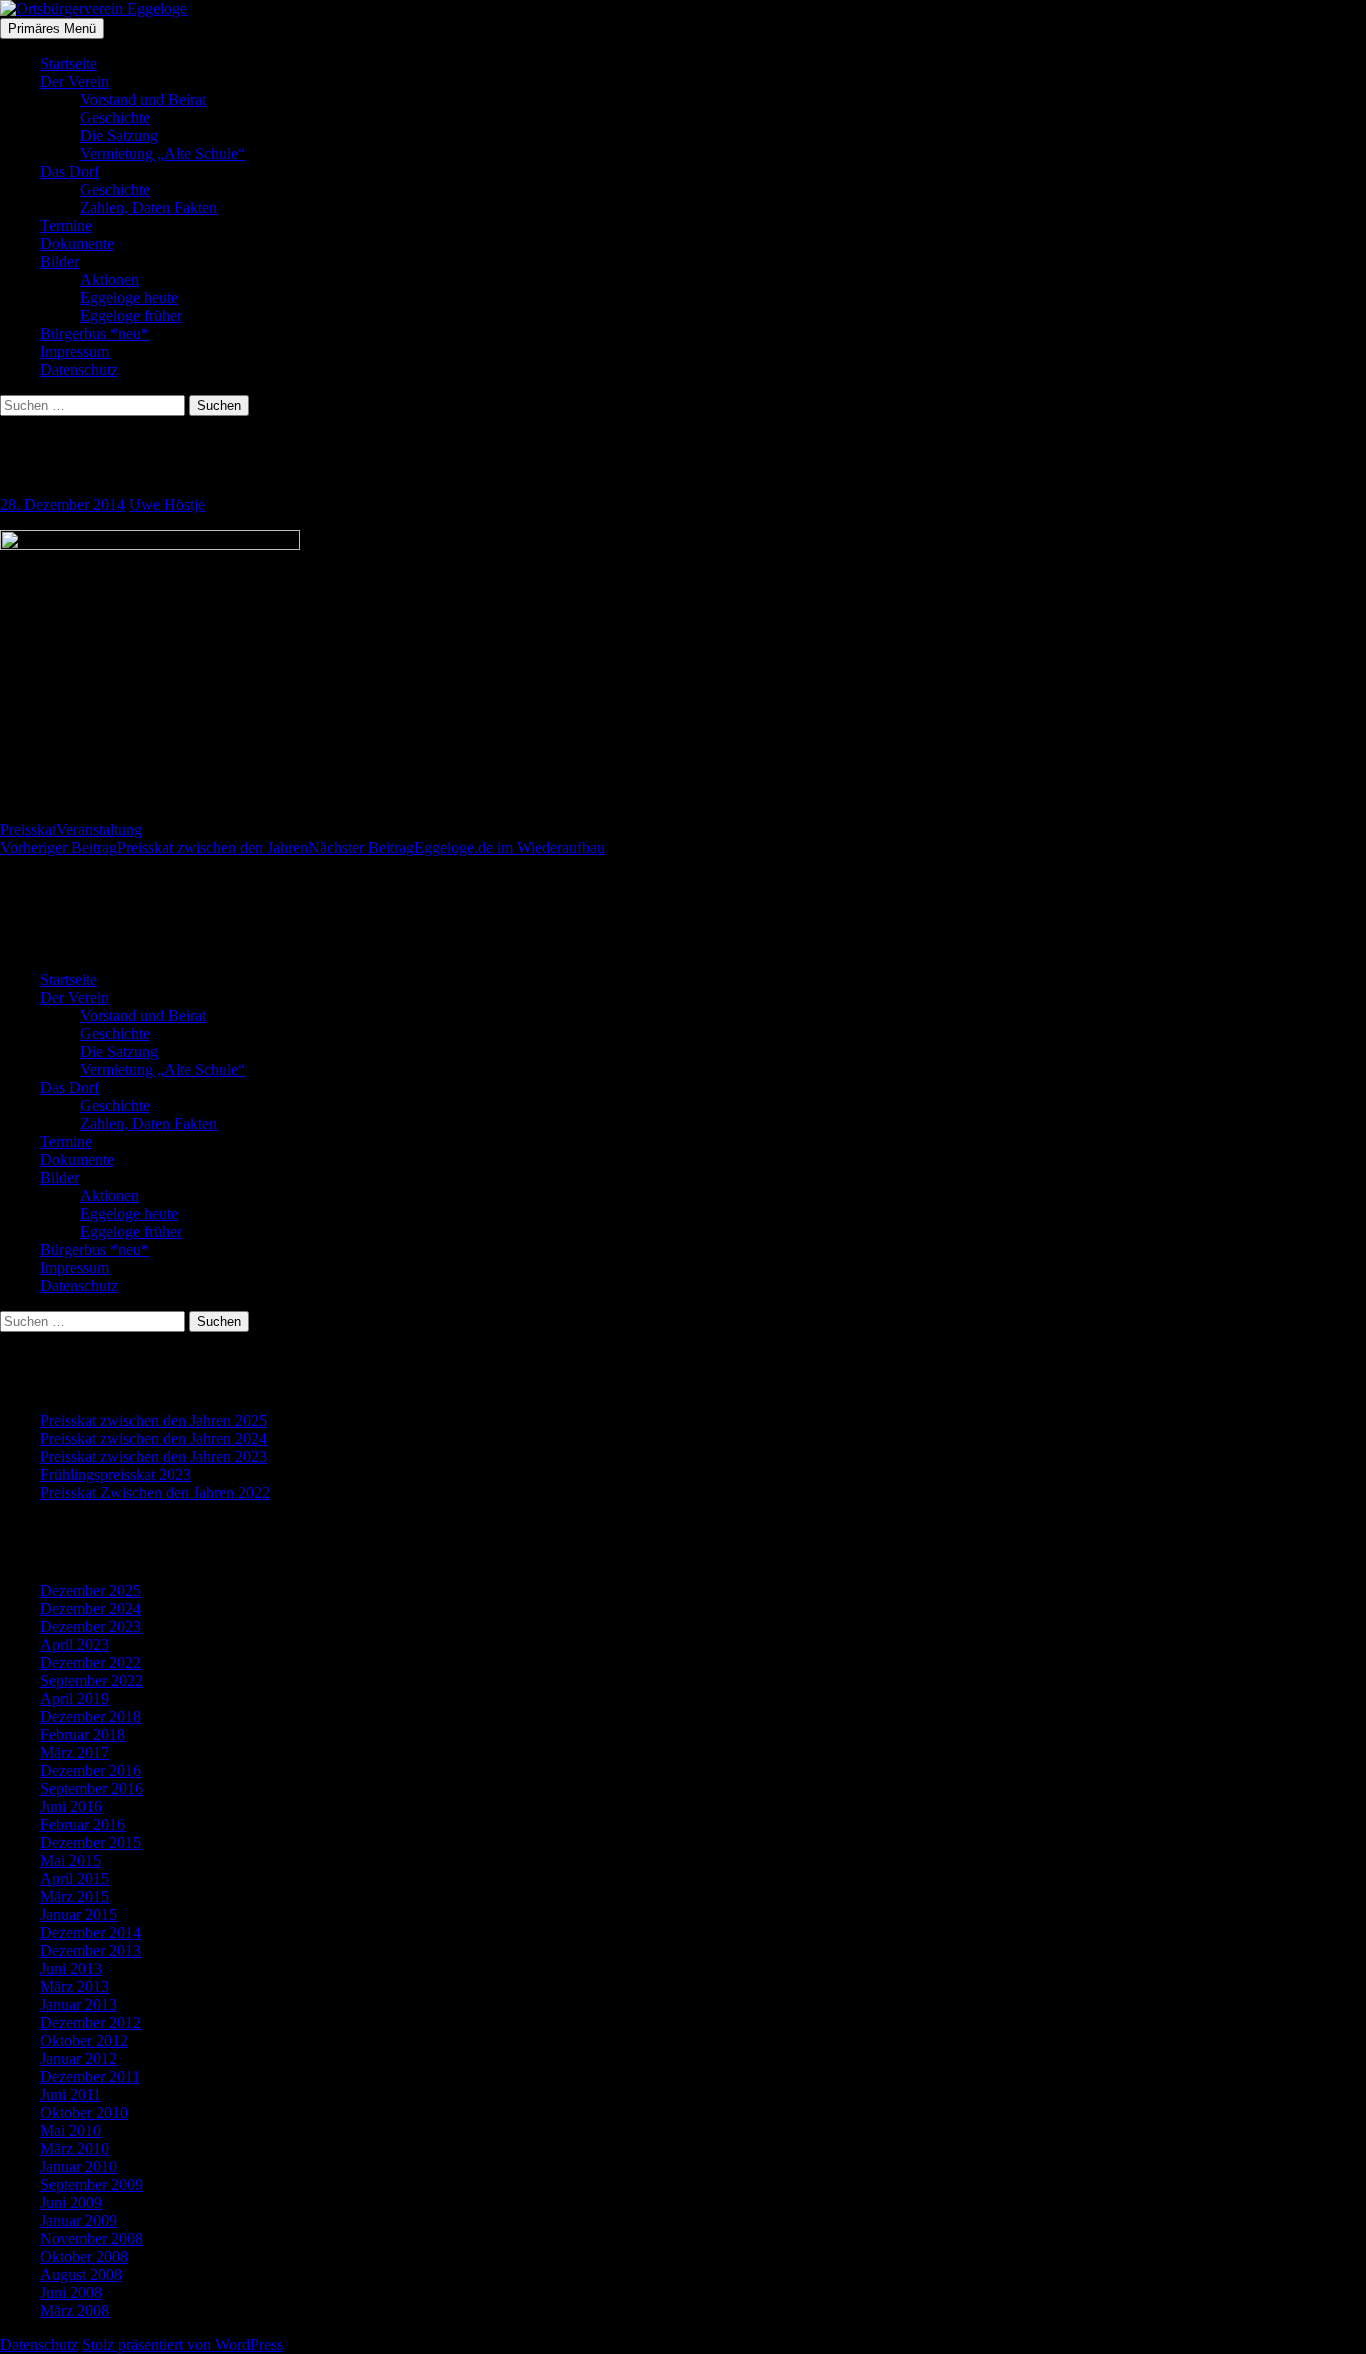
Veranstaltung (99, 829)
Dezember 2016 (90, 1770)
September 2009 (91, 2184)
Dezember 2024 (90, 1608)
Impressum (74, 351)
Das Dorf (69, 171)
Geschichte (115, 117)
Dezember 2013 (90, 1950)
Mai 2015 (70, 1860)
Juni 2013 (71, 1968)
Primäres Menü (52, 28)
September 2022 (91, 1680)
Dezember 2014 (90, 1932)
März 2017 (74, 1752)
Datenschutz (79, 369)
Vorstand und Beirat (143, 99)
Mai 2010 (70, 2130)
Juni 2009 (71, 2202)
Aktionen (109, 279)
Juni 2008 (71, 2292)
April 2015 (74, 1878)
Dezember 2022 (90, 1662)
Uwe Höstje (167, 504)
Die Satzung (119, 135)
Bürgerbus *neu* (94, 333)
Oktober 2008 (84, 2256)
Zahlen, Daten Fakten (148, 207)
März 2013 (74, 1986)
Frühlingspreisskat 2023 (115, 1474)
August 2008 (81, 2274)
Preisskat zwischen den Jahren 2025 (153, 1420)
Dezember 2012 (90, 2022)
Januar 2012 (78, 2058)
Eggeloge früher (131, 315)
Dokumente (77, 243)
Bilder (59, 261)
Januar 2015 (78, 1914)
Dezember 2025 (90, 1590)
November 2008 (91, 2238)
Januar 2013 (78, 2004)
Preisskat (28, 829)
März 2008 (74, 2310)
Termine (66, 225)
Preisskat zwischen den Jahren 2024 (153, 1438)
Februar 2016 (82, 1824)
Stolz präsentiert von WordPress (182, 2344)
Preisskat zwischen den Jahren (154, 847)
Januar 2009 (78, 2220)
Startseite (68, 63)
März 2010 (74, 2148)
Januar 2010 (78, 2166)
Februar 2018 (82, 1734)
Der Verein (74, 81)
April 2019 (74, 1698)
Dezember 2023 (90, 1626)
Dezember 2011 (90, 2076)
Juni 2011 (70, 2094)
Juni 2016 (71, 1806)
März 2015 (74, 1896)
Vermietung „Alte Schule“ (162, 153)
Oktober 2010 (84, 2112)
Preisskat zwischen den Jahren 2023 (153, 1456)
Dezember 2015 (90, 1842)
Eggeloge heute (129, 297)
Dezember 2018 (90, 1716)
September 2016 (91, 1788)
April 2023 (74, 1644)
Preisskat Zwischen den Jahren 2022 (155, 1492)
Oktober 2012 (84, 2040)
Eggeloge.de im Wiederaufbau (456, 847)
